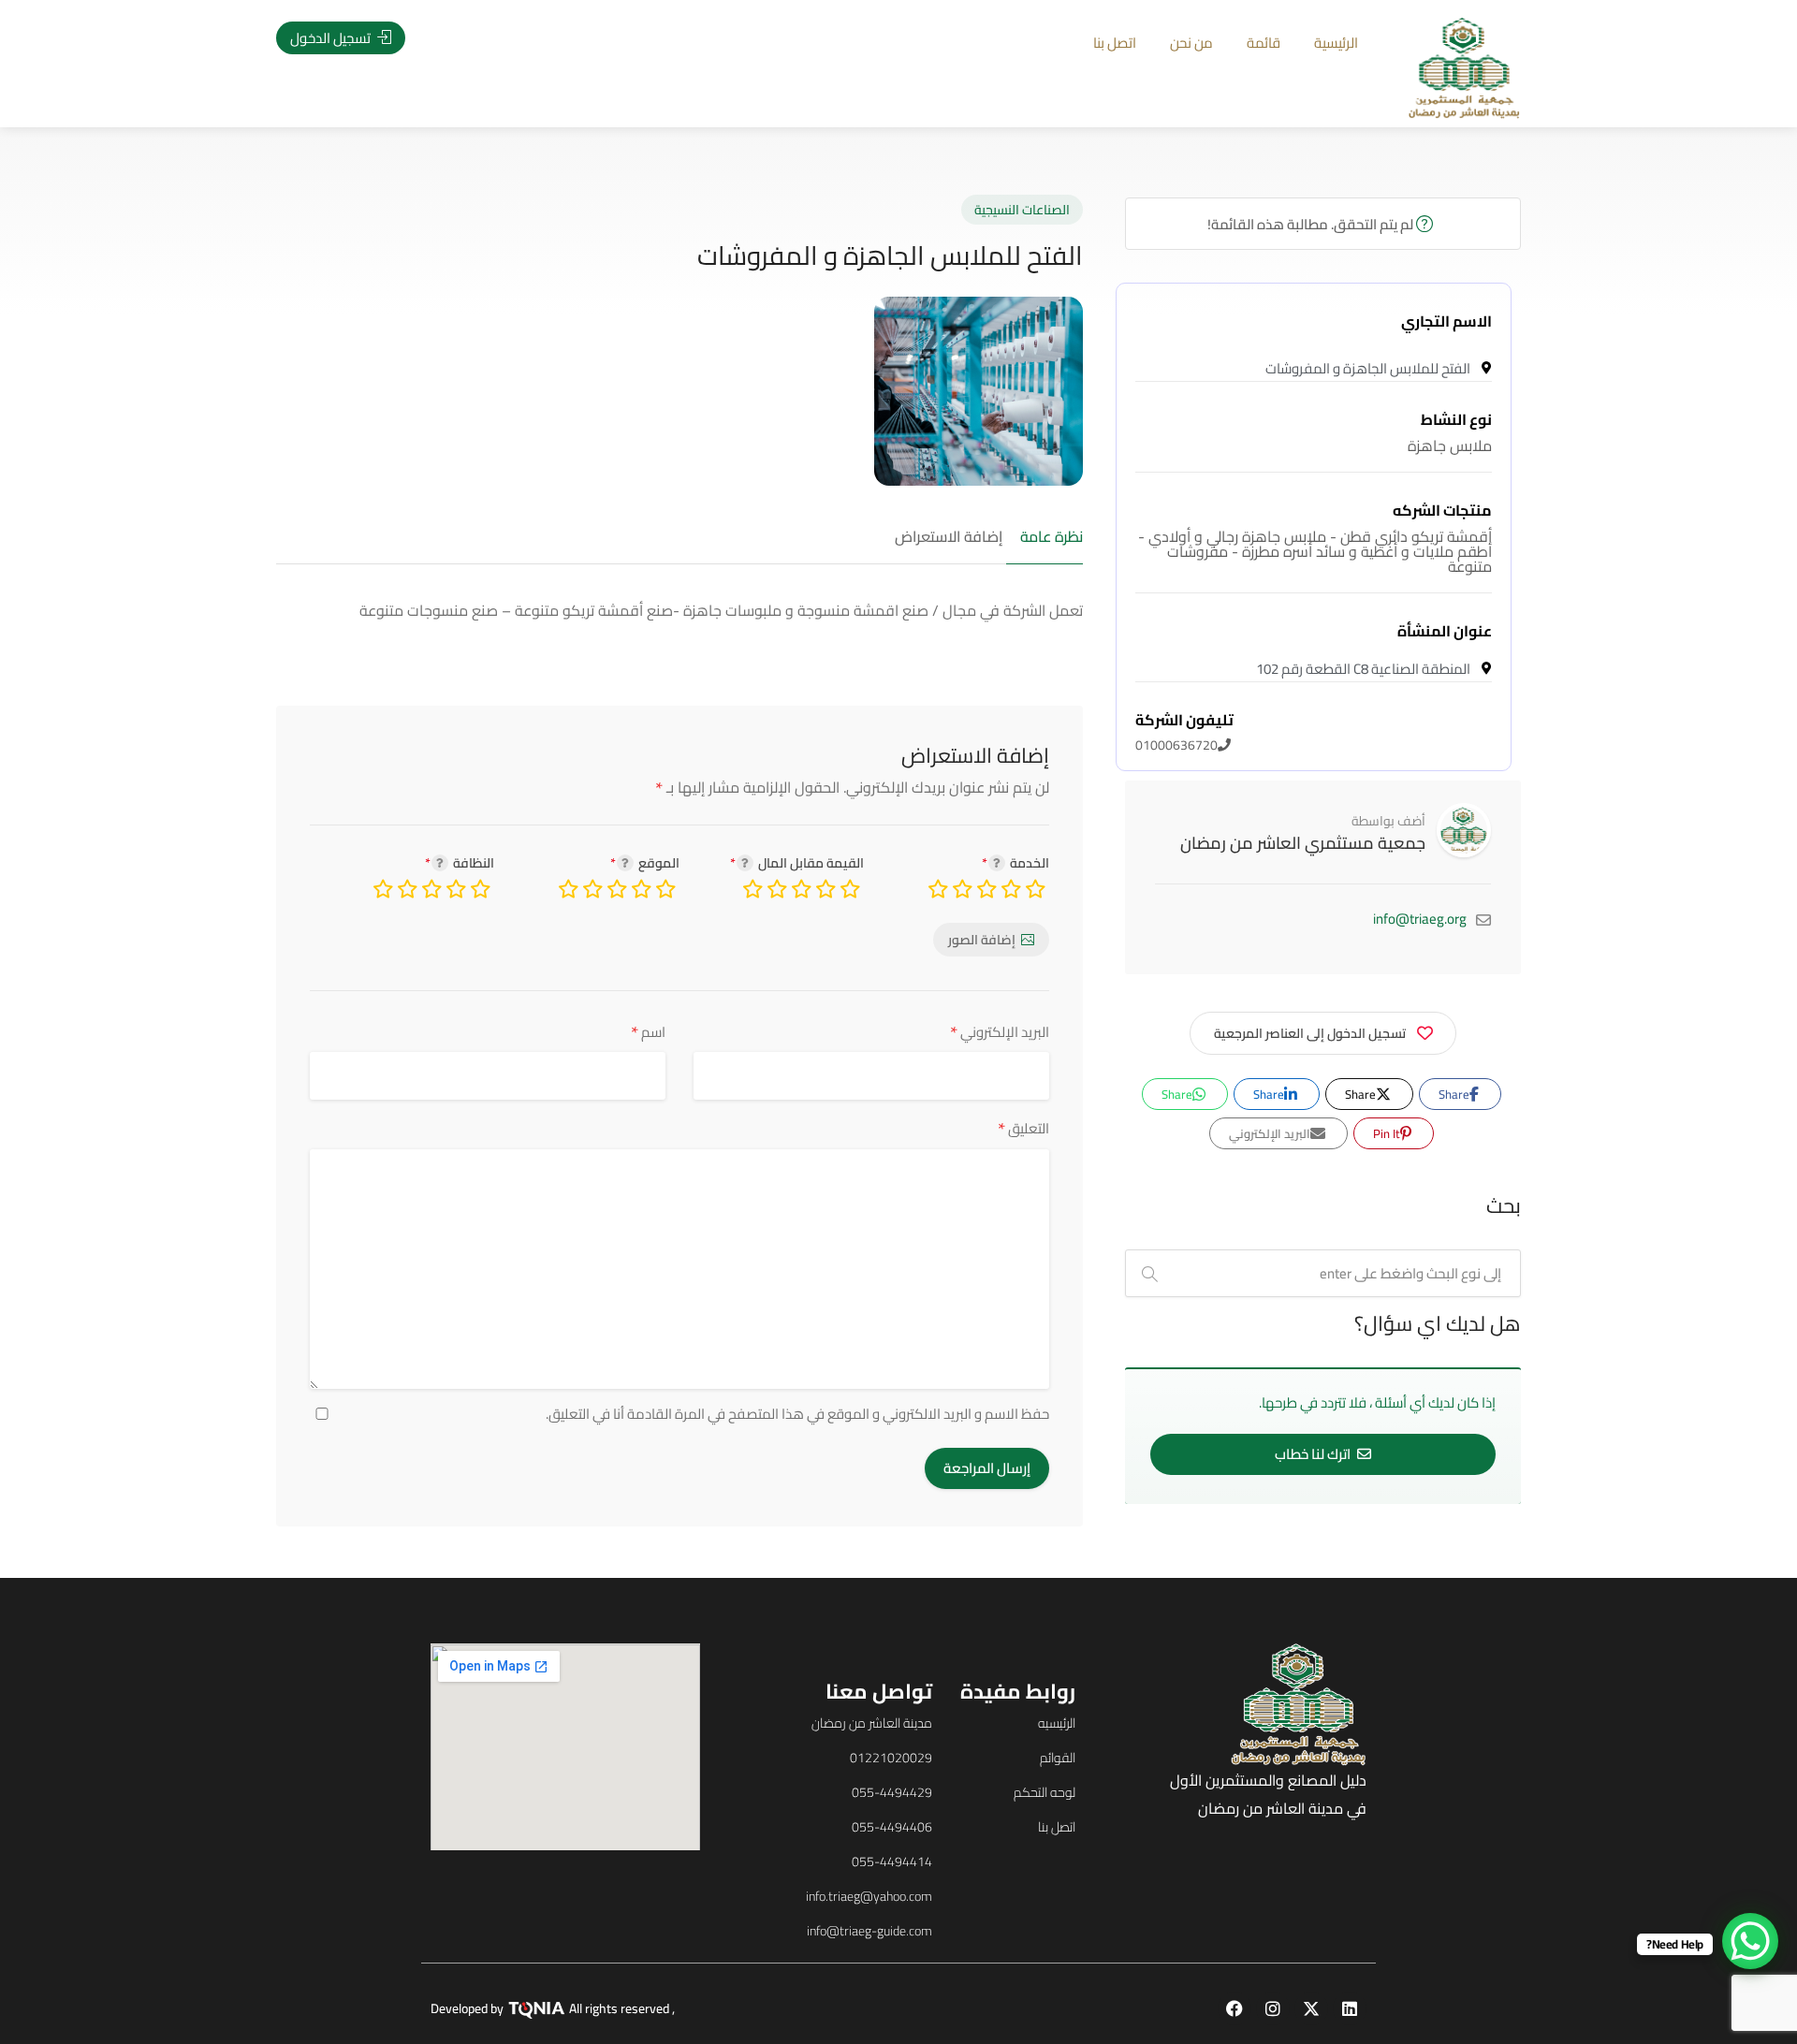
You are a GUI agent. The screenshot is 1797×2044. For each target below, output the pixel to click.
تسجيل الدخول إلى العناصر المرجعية (1310, 1033)
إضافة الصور (982, 940)
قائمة (1264, 43)
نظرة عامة (1052, 537)
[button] (139, 1051)
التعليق (1023, 1128)
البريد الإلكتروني (1000, 1032)
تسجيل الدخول (332, 38)
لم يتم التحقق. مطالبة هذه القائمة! (1312, 224)
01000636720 (1184, 733)
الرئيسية (1336, 43)
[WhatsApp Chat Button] (1750, 1941)
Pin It (1388, 1133)
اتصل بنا (1115, 43)
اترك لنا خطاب (1314, 1454)
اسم (648, 1032)
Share (1455, 1094)
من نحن (1191, 43)
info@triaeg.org (1420, 919)
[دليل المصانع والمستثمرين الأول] (1464, 66)
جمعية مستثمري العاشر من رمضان (1303, 843)
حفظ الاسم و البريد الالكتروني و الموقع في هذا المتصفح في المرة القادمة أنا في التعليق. (797, 1414)
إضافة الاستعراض (949, 537)
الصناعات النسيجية (1022, 210)
